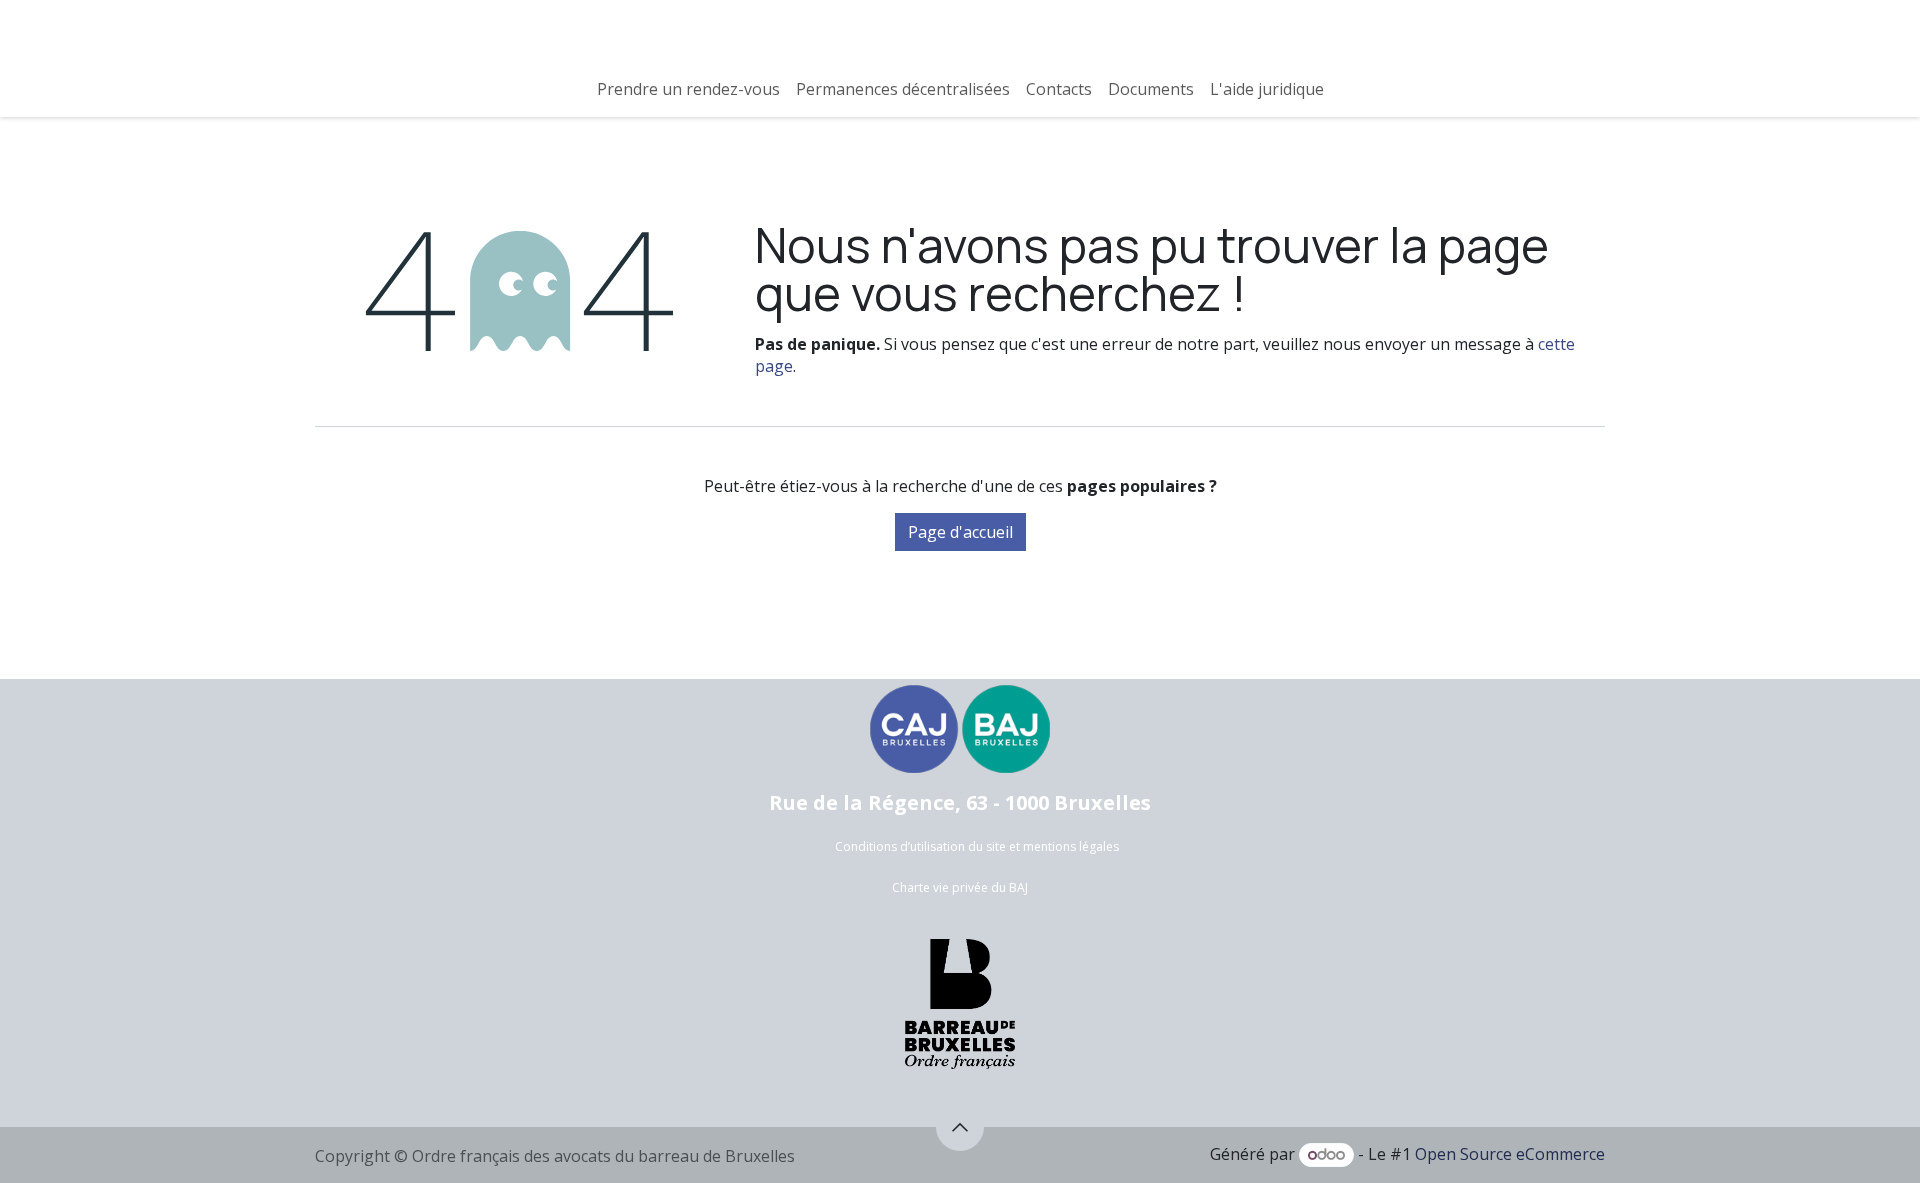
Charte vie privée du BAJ (960, 887)
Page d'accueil (960, 532)
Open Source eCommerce (1510, 1154)
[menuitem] (688, 89)
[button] (960, 1127)
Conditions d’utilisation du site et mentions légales (977, 846)
